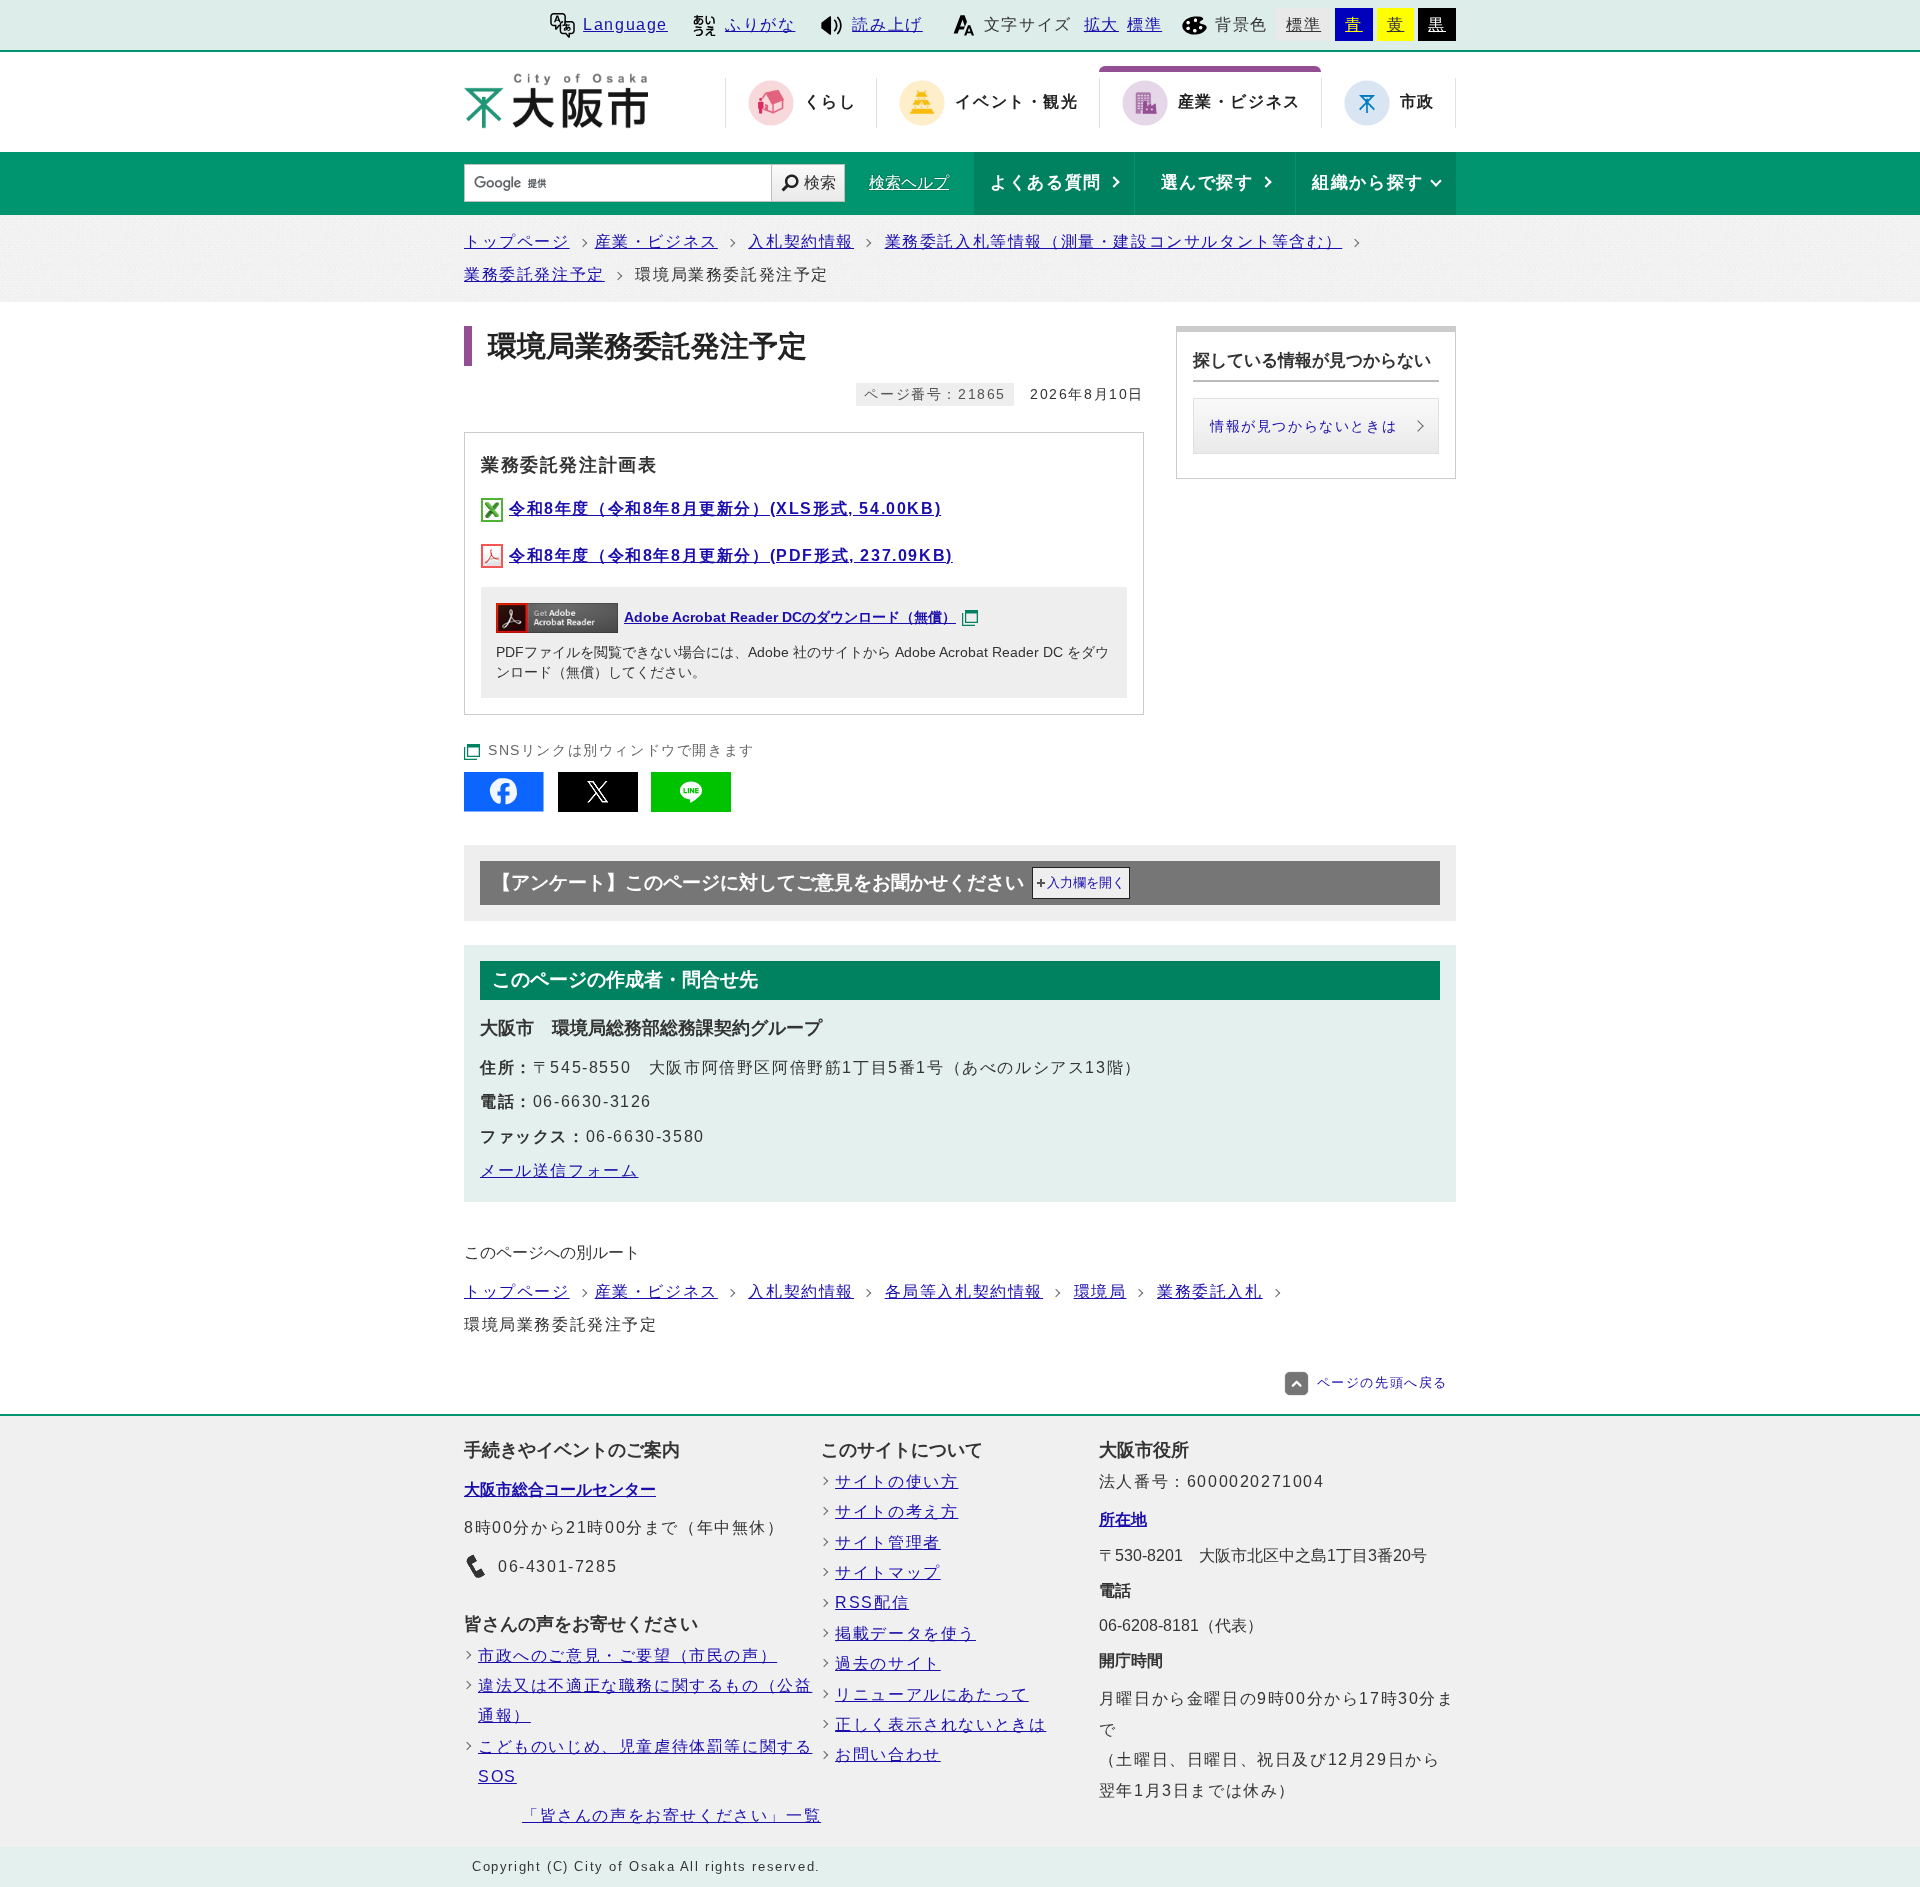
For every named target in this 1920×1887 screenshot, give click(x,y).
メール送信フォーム (559, 1170)
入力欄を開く (1086, 882)
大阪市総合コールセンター (560, 1489)
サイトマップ (888, 1572)
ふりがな (760, 24)
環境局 (1100, 1291)
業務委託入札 (1210, 1291)
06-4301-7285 (557, 1566)
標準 (1144, 24)
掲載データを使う (905, 1633)
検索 (820, 182)
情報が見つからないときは (1303, 426)
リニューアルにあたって (932, 1694)
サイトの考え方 (896, 1511)
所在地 (1123, 1519)
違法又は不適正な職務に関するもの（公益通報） (645, 1700)
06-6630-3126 (592, 1101)
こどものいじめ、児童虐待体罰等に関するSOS (645, 1761)
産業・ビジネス (656, 241)
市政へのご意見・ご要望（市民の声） (627, 1655)
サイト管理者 (888, 1542)
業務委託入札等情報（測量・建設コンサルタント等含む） (1114, 241)
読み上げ (887, 24)
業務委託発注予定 (534, 274)
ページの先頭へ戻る (1382, 1382)
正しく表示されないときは (940, 1724)
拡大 (1101, 24)
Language (625, 24)
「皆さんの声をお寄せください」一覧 (671, 1815)
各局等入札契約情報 (964, 1291)
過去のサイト (888, 1663)
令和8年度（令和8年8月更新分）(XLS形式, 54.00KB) (725, 508)
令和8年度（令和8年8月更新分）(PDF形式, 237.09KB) (731, 555)
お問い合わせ (888, 1754)
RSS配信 (872, 1602)
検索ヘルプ (909, 182)
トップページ (517, 241)
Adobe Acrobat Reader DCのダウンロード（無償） (790, 617)
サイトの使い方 (896, 1481)
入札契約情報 (801, 241)
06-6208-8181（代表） (1181, 1625)
